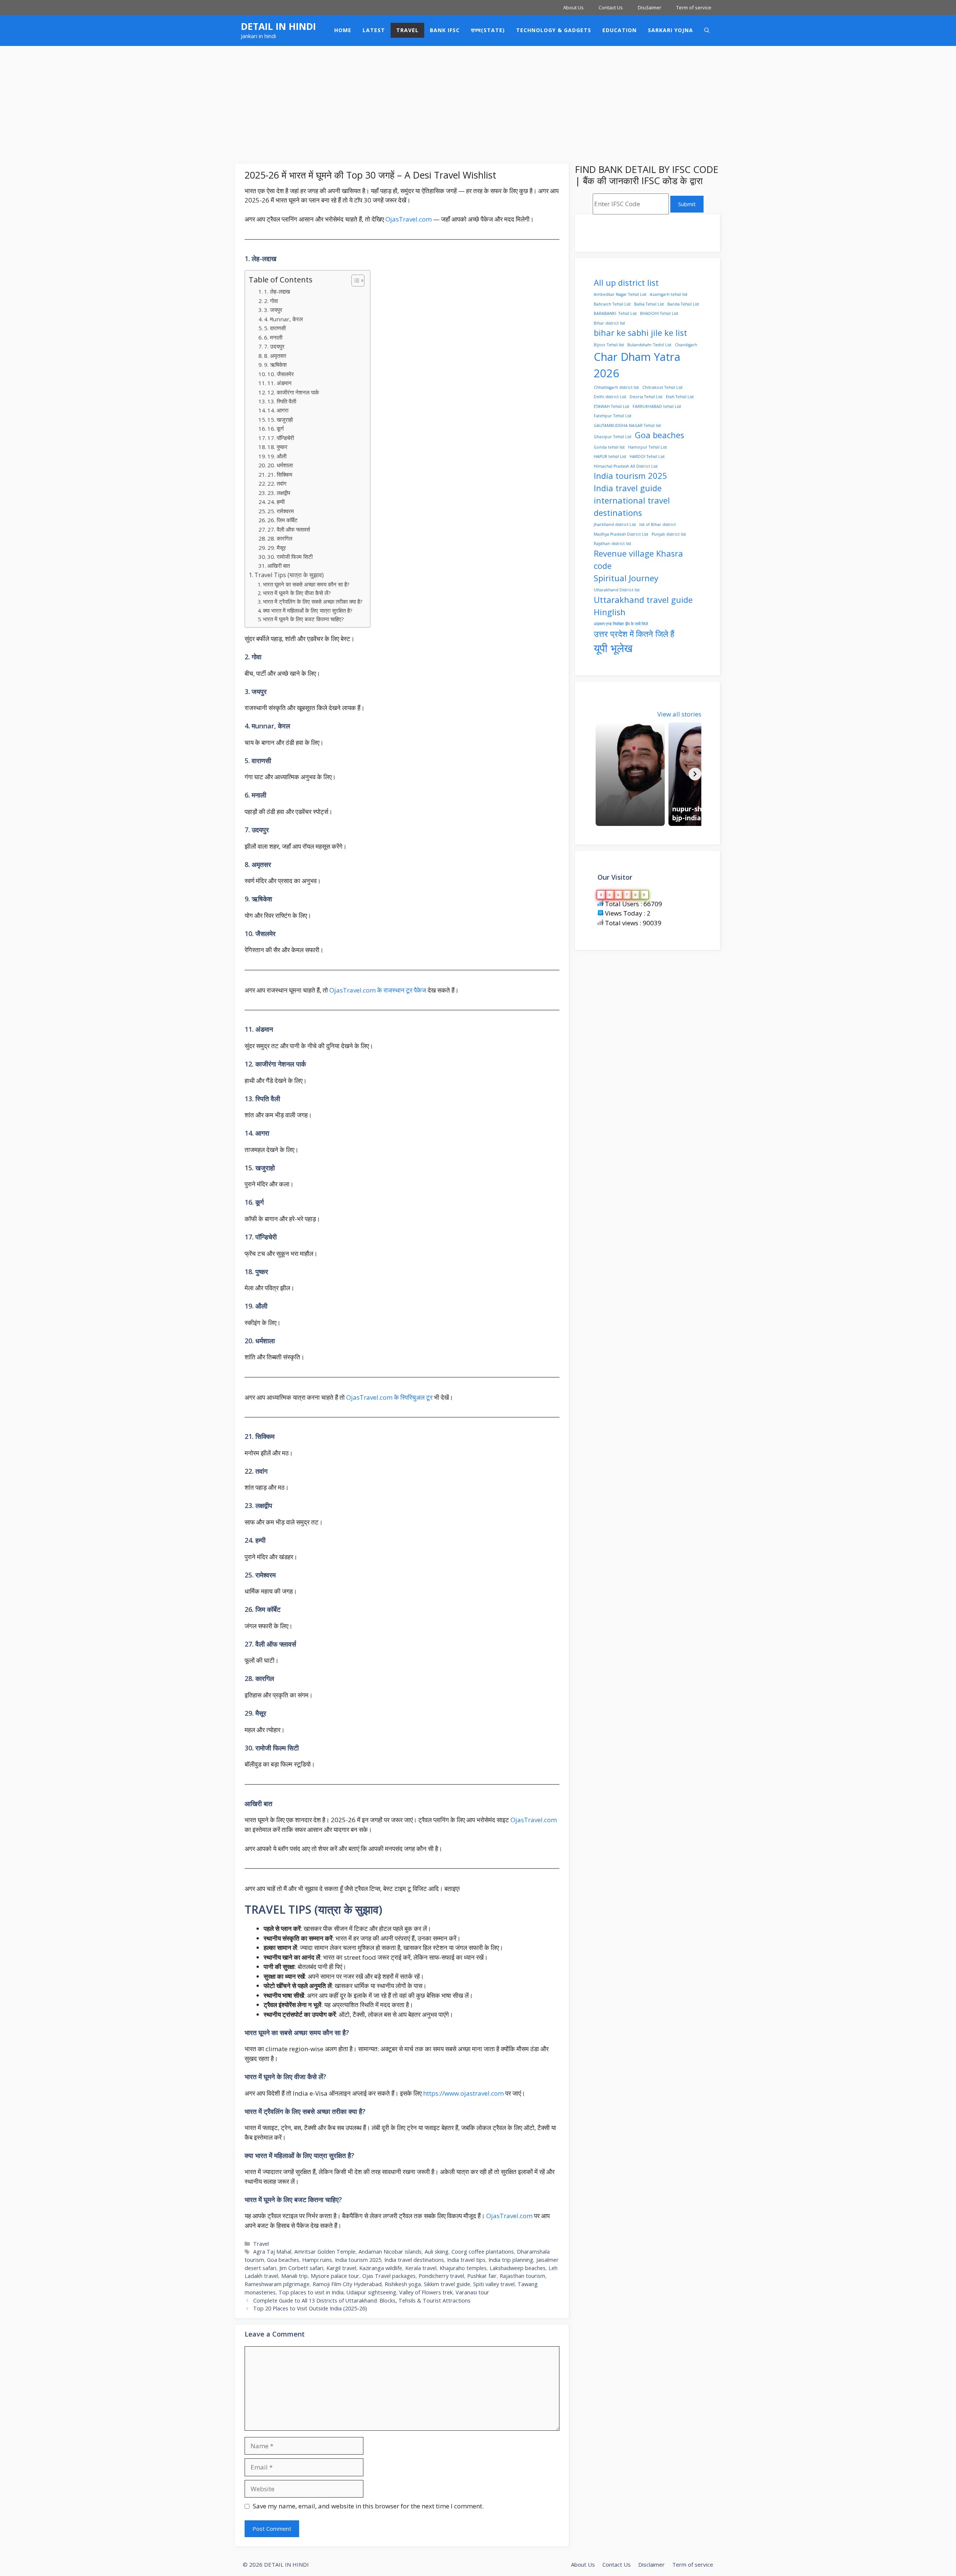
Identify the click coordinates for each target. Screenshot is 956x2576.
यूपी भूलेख (613, 648)
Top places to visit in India (311, 2292)
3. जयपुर (273, 310)
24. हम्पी (276, 502)
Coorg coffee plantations (483, 2252)
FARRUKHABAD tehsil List (657, 406)
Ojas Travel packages (389, 2276)
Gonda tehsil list (609, 447)
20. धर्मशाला (280, 465)
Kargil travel (341, 2268)
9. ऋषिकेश (275, 365)
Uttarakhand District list (617, 590)
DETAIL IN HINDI (278, 26)
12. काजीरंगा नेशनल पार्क (293, 392)
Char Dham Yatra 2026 (637, 365)
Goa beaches (283, 2260)
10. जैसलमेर (281, 374)
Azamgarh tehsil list (669, 294)
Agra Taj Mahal (272, 2252)
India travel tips (466, 2260)
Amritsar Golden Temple (325, 2252)
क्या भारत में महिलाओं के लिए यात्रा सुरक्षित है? (308, 610)
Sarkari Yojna (671, 30)
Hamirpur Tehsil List (648, 447)
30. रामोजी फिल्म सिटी (290, 557)
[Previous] (600, 774)
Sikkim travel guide (447, 2284)
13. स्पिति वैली (282, 401)
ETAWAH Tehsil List (612, 406)
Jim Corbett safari (301, 2268)
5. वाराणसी (275, 328)
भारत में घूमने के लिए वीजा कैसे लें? (297, 593)
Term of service (694, 7)
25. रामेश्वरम (281, 511)
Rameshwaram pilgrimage (277, 2284)
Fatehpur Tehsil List (613, 416)
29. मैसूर (277, 548)
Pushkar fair (482, 2276)
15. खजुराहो (280, 419)
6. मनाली (273, 337)
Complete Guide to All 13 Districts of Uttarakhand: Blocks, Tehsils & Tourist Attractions (362, 2301)
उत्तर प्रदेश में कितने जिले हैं (634, 634)
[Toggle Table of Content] (354, 281)
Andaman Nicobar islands (390, 2252)
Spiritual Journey (626, 578)
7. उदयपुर (274, 346)
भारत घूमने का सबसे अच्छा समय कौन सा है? (306, 584)
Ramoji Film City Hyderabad (347, 2284)
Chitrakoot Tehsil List (662, 387)
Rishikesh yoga (403, 2284)
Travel (407, 30)
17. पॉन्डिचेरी (281, 438)
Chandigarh (686, 345)
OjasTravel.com (409, 219)
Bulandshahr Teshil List (649, 345)
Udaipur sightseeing (371, 2292)
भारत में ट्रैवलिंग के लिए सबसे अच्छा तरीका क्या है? (313, 601)
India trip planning (511, 2260)
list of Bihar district (658, 524)
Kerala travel (421, 2268)
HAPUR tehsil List (610, 456)
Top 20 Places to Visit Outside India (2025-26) (310, 2308)
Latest (374, 30)
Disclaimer (650, 7)
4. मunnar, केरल (283, 319)
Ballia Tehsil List (649, 304)
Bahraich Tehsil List (612, 304)
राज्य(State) (488, 30)
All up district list (626, 283)
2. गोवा (271, 301)
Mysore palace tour (335, 2276)
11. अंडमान (280, 383)
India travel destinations (414, 2260)
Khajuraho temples (463, 2268)
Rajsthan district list (612, 544)
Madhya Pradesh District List (621, 534)
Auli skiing (437, 2252)
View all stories (679, 714)
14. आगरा (278, 410)
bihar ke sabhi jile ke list (640, 333)
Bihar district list (609, 323)
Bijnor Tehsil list (609, 345)
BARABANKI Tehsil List (615, 313)
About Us (573, 7)
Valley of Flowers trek (426, 2292)
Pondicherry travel (441, 2276)
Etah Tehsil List (680, 397)
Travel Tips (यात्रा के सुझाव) (289, 575)
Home (343, 30)
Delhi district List (610, 397)
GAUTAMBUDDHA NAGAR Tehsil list (627, 425)
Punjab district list (669, 534)
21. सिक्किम (280, 474)
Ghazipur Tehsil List (613, 437)
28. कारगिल (280, 538)
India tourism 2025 (358, 2260)
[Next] (695, 774)
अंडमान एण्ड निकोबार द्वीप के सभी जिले (621, 624)
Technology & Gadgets (554, 30)
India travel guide (628, 488)
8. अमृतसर (275, 356)
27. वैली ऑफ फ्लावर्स (289, 529)
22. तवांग (277, 483)
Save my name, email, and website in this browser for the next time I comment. (368, 2506)
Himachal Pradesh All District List (626, 466)
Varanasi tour (472, 2292)
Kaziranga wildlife (381, 2268)
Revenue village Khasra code (638, 560)
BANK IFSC (445, 30)
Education (620, 30)
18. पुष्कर (277, 447)
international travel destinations (632, 507)
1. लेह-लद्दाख (277, 291)
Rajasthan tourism (522, 2276)
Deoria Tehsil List (646, 397)
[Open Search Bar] (707, 30)
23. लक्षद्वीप (279, 493)
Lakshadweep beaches (518, 2268)
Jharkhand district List (615, 524)
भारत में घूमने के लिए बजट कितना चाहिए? (303, 619)
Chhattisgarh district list (616, 387)
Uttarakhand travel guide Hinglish (643, 606)
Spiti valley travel (494, 2284)
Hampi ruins (317, 2260)
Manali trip (294, 2276)
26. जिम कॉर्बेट (283, 520)
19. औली (277, 456)
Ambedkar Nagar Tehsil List (620, 294)
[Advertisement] (478, 102)
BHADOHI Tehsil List (659, 313)
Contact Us (611, 7)
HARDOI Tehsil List (647, 456)
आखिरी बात (279, 566)
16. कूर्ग (276, 428)
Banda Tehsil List (683, 304)
